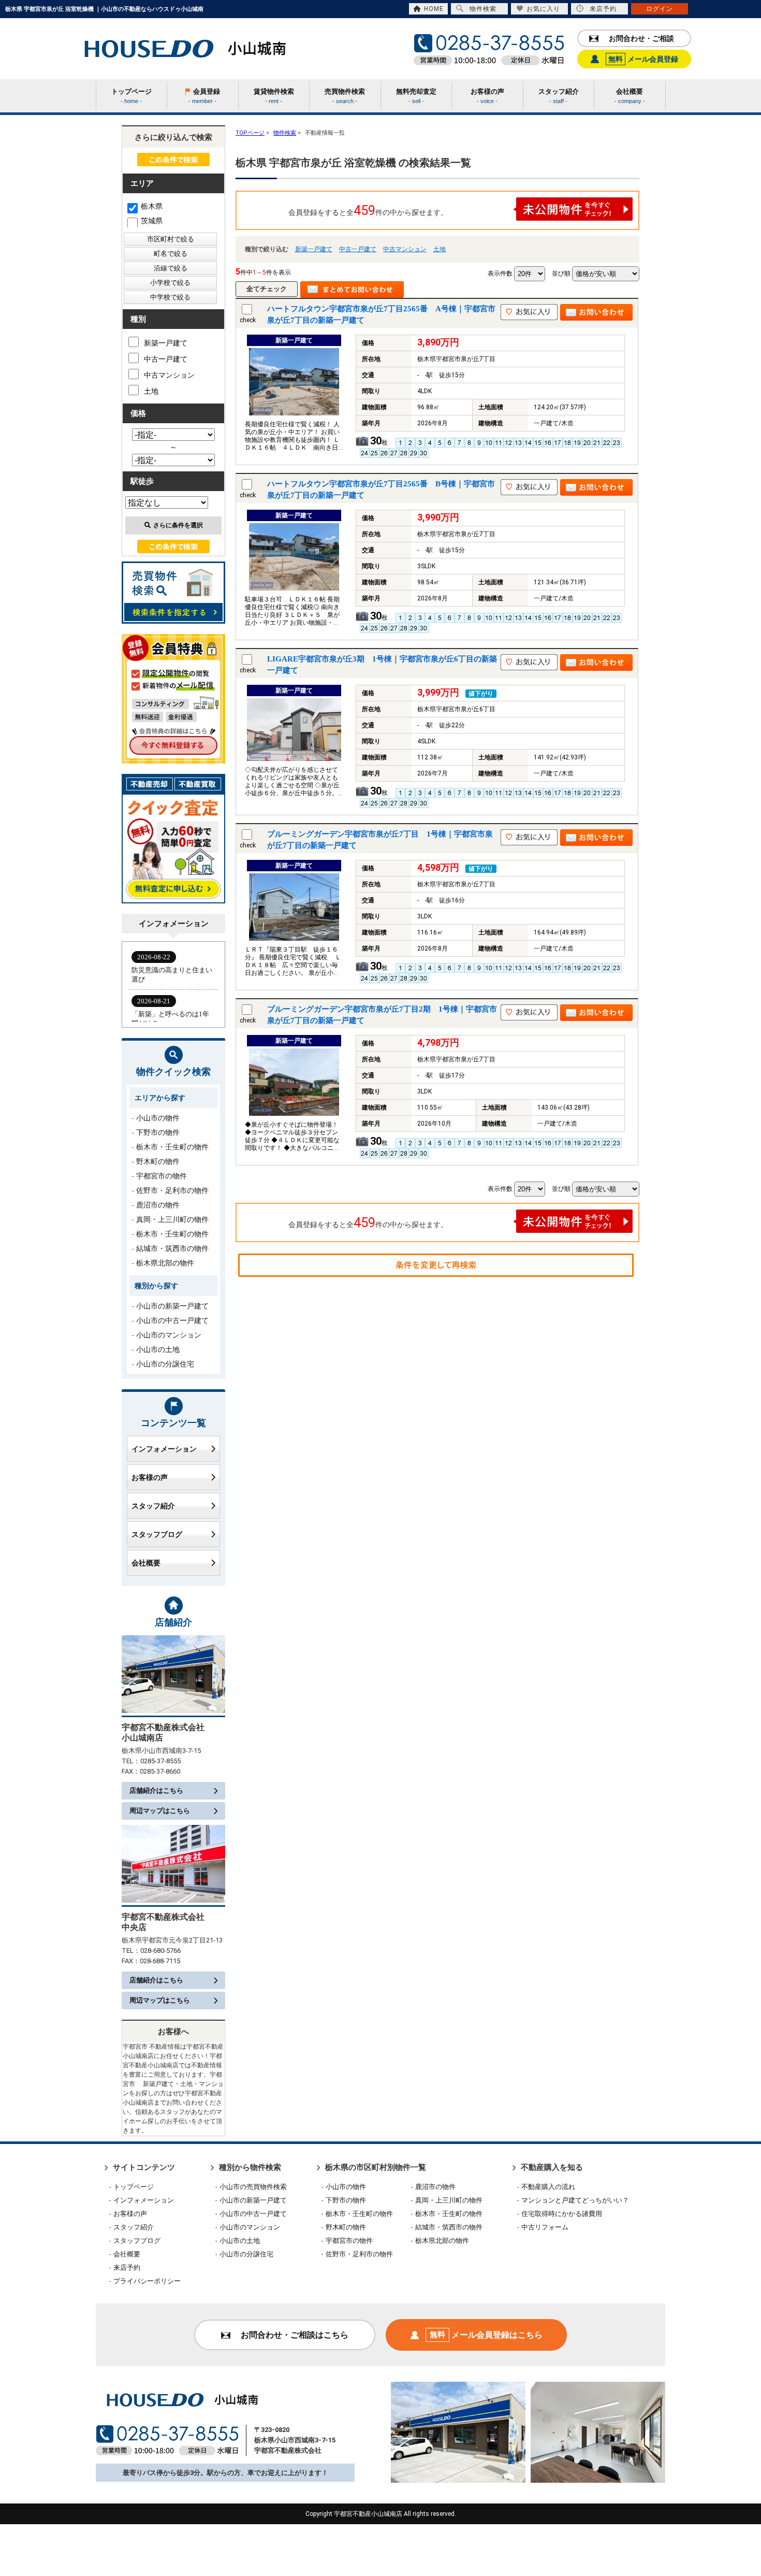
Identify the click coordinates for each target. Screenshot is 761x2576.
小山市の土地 (158, 1349)
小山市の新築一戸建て (172, 1306)
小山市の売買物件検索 (253, 2187)
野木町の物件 (158, 1161)
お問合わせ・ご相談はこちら (295, 2335)
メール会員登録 (643, 59)
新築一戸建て (314, 249)
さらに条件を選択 (178, 525)
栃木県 (152, 206)
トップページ (134, 2187)
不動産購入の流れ (548, 2187)
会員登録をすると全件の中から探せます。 (368, 211)
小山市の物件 (158, 1118)
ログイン (660, 9)
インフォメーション (164, 1449)
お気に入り (543, 9)
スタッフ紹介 (153, 1506)
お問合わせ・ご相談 (641, 38)
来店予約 (603, 9)
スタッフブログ (157, 1534)
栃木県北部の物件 (165, 1263)
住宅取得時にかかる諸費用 (562, 2214)
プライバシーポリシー (147, 2281)
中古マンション (405, 249)
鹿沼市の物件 (158, 1205)
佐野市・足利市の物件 (172, 1190)
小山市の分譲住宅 (165, 1364)
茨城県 (152, 221)
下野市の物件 (158, 1132)
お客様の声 (150, 1477)
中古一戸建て (358, 249)
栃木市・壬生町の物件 (172, 1147)
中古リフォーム (545, 2227)
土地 (440, 249)
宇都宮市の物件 (162, 1176)
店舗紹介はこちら (156, 1790)
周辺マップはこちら (160, 1811)
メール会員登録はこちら (486, 2335)
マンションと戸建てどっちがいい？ (575, 2200)
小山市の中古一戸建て (172, 1320)
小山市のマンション (169, 1335)
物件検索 (483, 9)
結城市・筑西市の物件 (172, 1248)
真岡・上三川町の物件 (172, 1219)
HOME (434, 9)
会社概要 (146, 1563)
